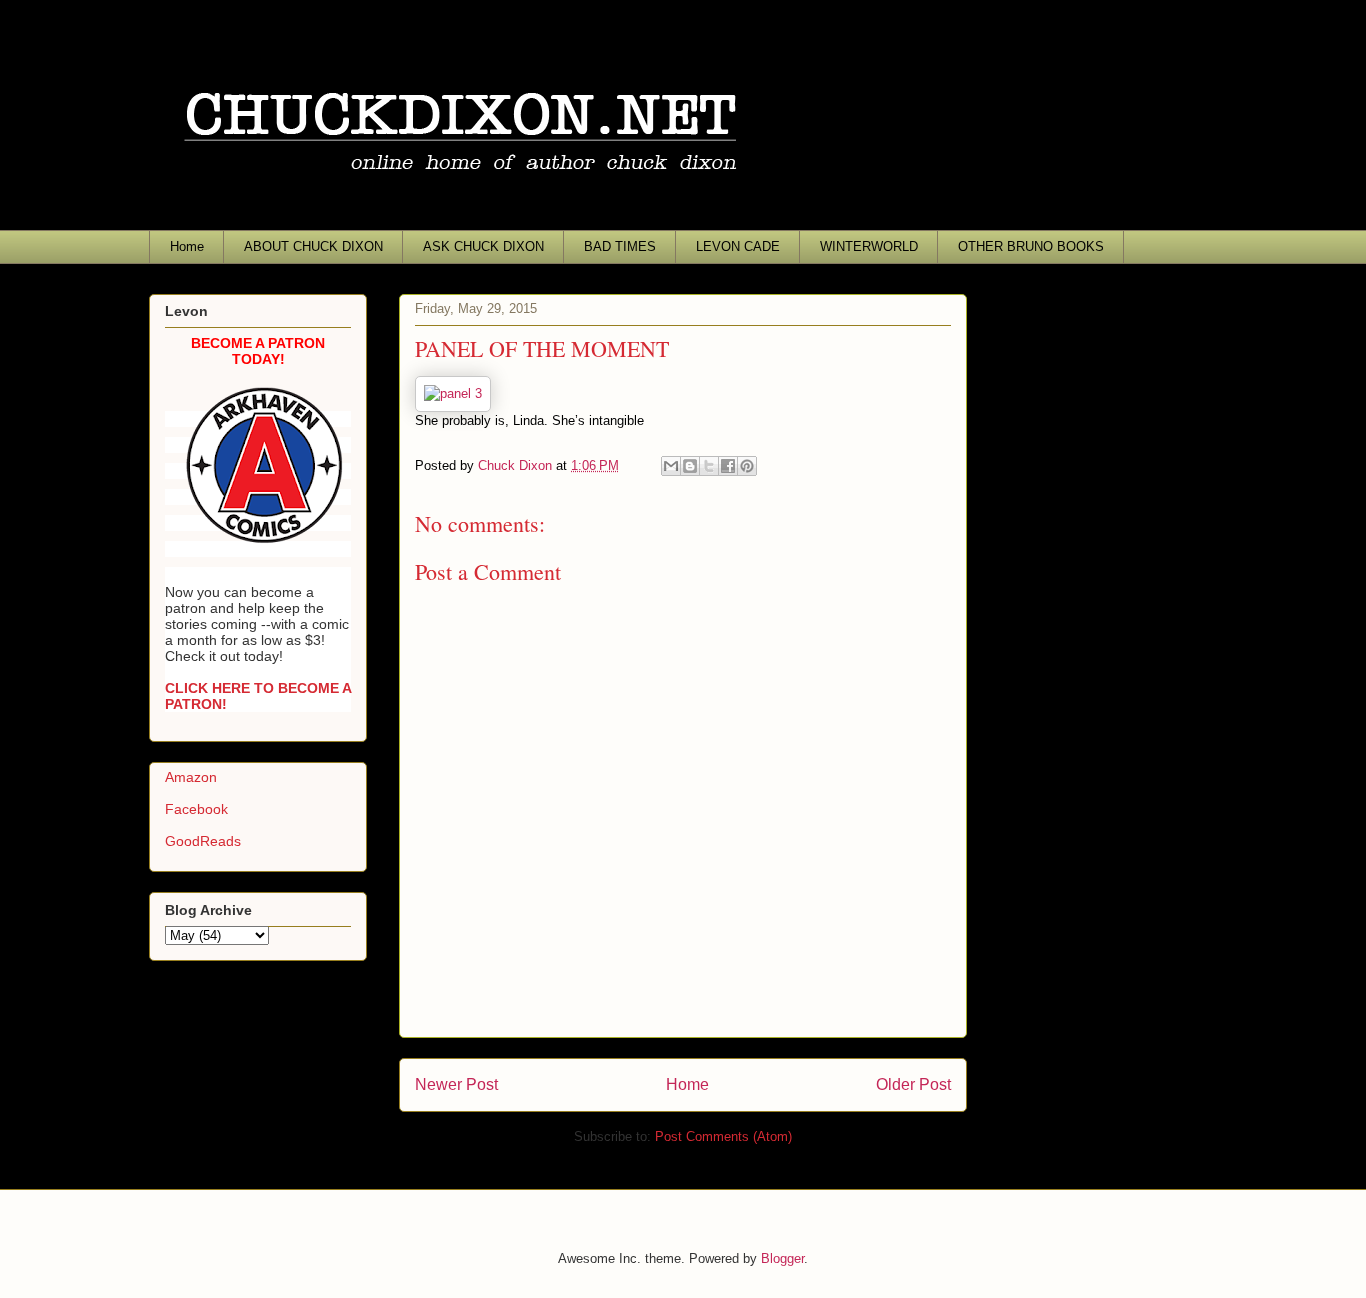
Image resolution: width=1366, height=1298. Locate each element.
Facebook (196, 809)
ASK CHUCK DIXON (483, 246)
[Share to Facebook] (728, 466)
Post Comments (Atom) (723, 1136)
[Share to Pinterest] (747, 466)
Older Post (913, 1084)
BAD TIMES (620, 246)
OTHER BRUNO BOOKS (1031, 246)
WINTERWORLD (869, 246)
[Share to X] (709, 466)
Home (187, 246)
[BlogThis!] (690, 466)
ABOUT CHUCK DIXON (313, 246)
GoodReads (203, 841)
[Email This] (671, 466)
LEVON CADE (738, 246)
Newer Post (456, 1084)
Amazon (191, 777)
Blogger (782, 1258)
